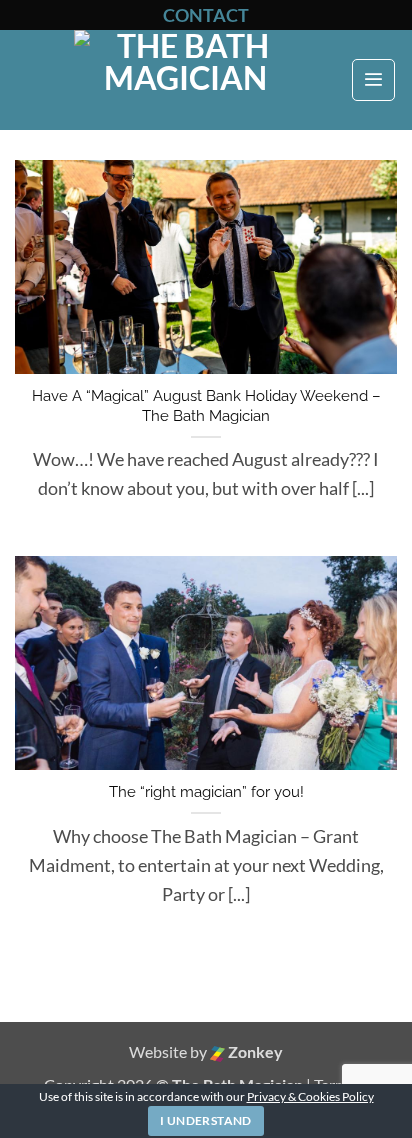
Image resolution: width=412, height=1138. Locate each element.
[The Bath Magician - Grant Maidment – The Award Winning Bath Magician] (185, 80)
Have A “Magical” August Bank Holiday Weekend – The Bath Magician (206, 406)
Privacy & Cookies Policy (310, 1096)
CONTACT (206, 15)
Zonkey (254, 1051)
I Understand (205, 1120)
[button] (373, 80)
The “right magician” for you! (206, 792)
